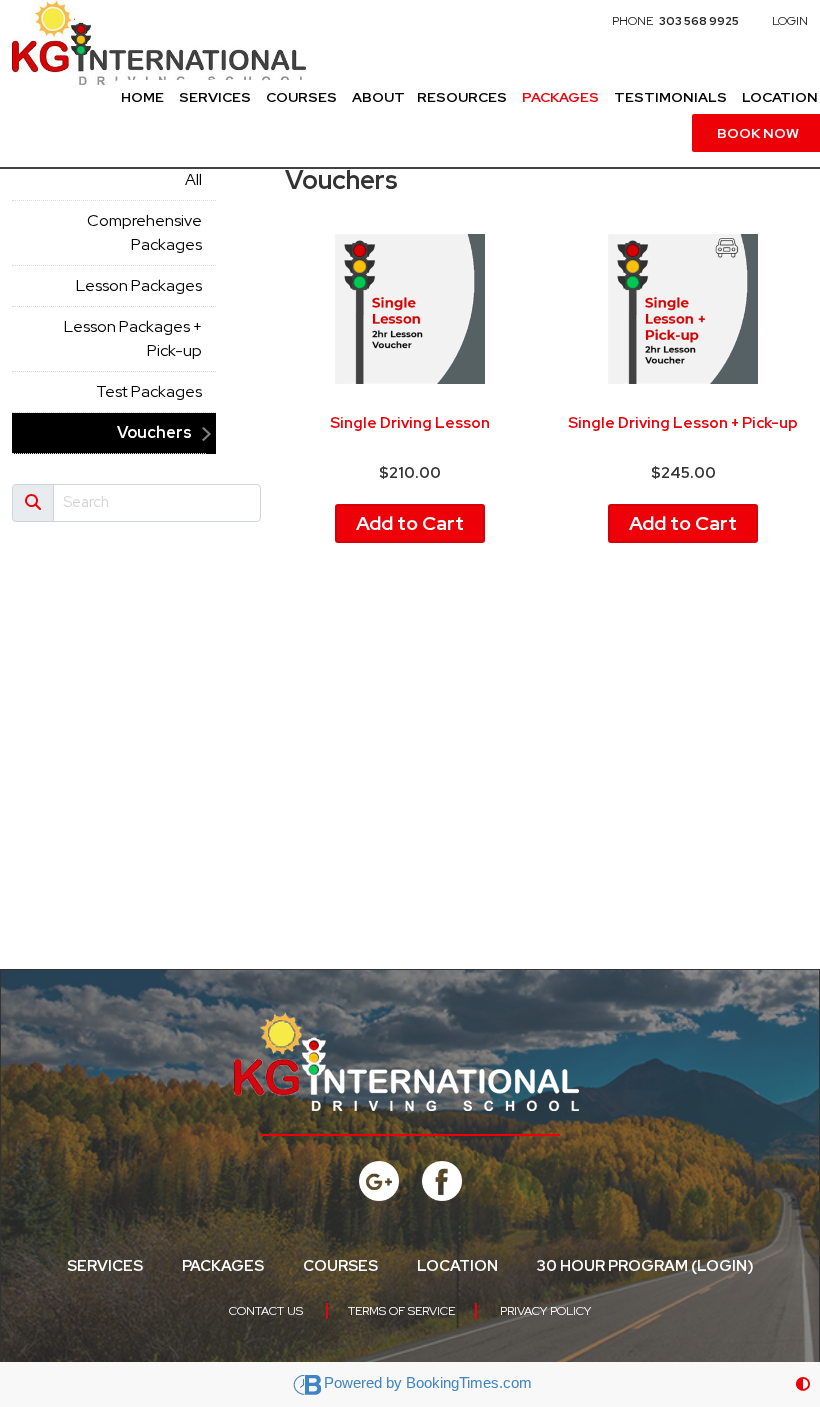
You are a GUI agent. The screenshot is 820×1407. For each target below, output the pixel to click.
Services (215, 97)
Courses (301, 97)
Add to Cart (410, 523)
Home (142, 97)
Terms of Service (401, 1311)
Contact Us (266, 1311)
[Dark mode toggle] (803, 1384)
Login (790, 21)
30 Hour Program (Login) (645, 1266)
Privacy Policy (545, 1311)
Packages (560, 97)
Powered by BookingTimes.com (428, 1382)
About (378, 97)
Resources (462, 97)
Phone (675, 21)
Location (457, 1266)
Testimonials (670, 97)
